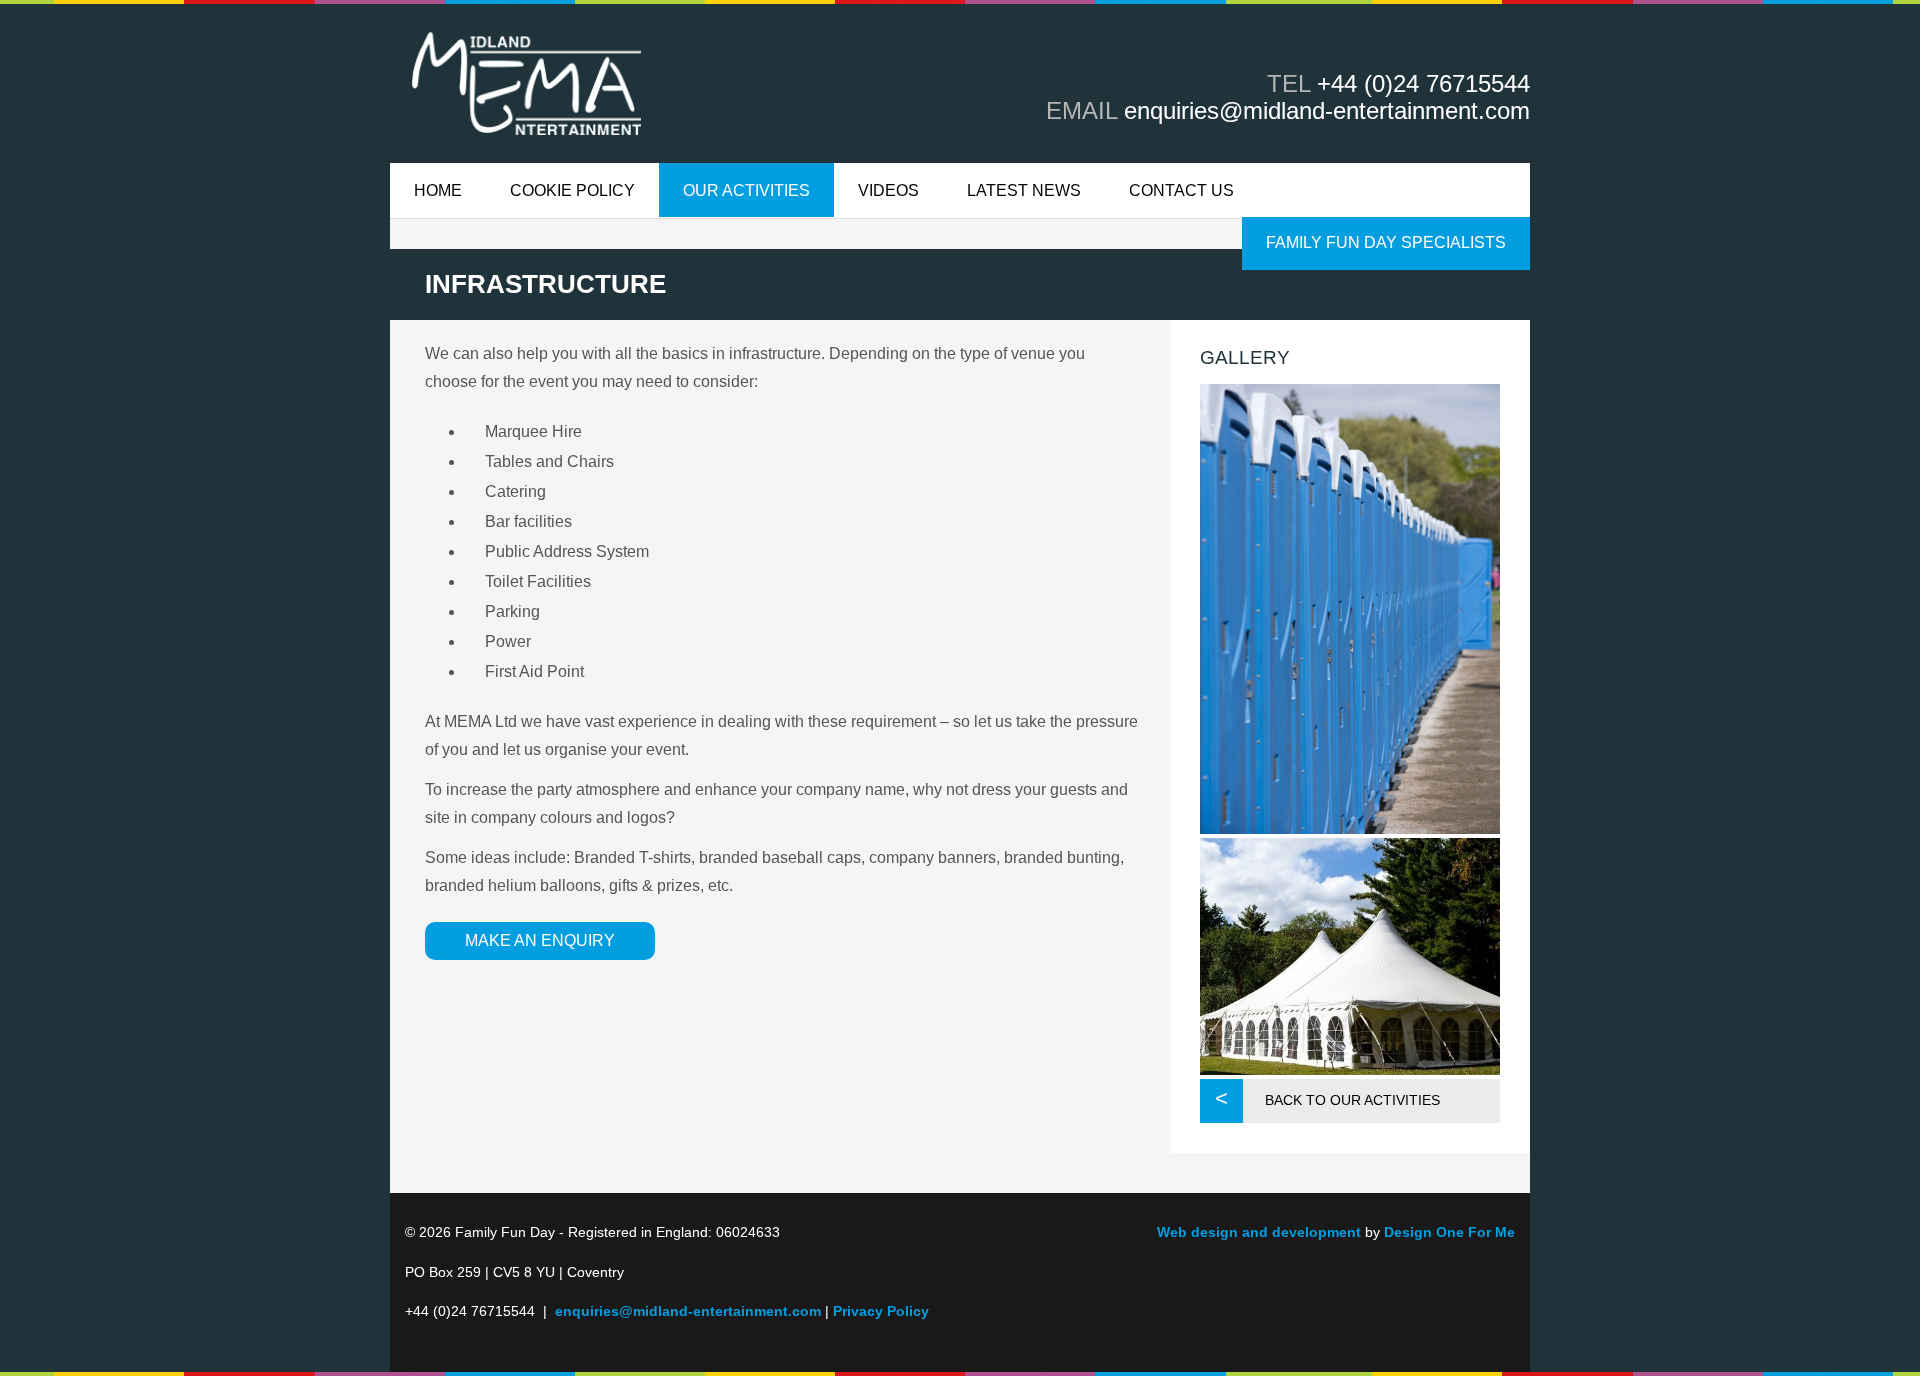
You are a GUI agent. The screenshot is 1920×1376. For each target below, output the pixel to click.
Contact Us (1181, 190)
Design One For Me (1449, 1232)
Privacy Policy (881, 1311)
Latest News (1024, 190)
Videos (888, 190)
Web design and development (1259, 1232)
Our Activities (746, 190)
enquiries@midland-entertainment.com (1327, 110)
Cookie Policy (572, 190)
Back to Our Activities (1352, 1100)
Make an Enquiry (540, 940)
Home (438, 190)
